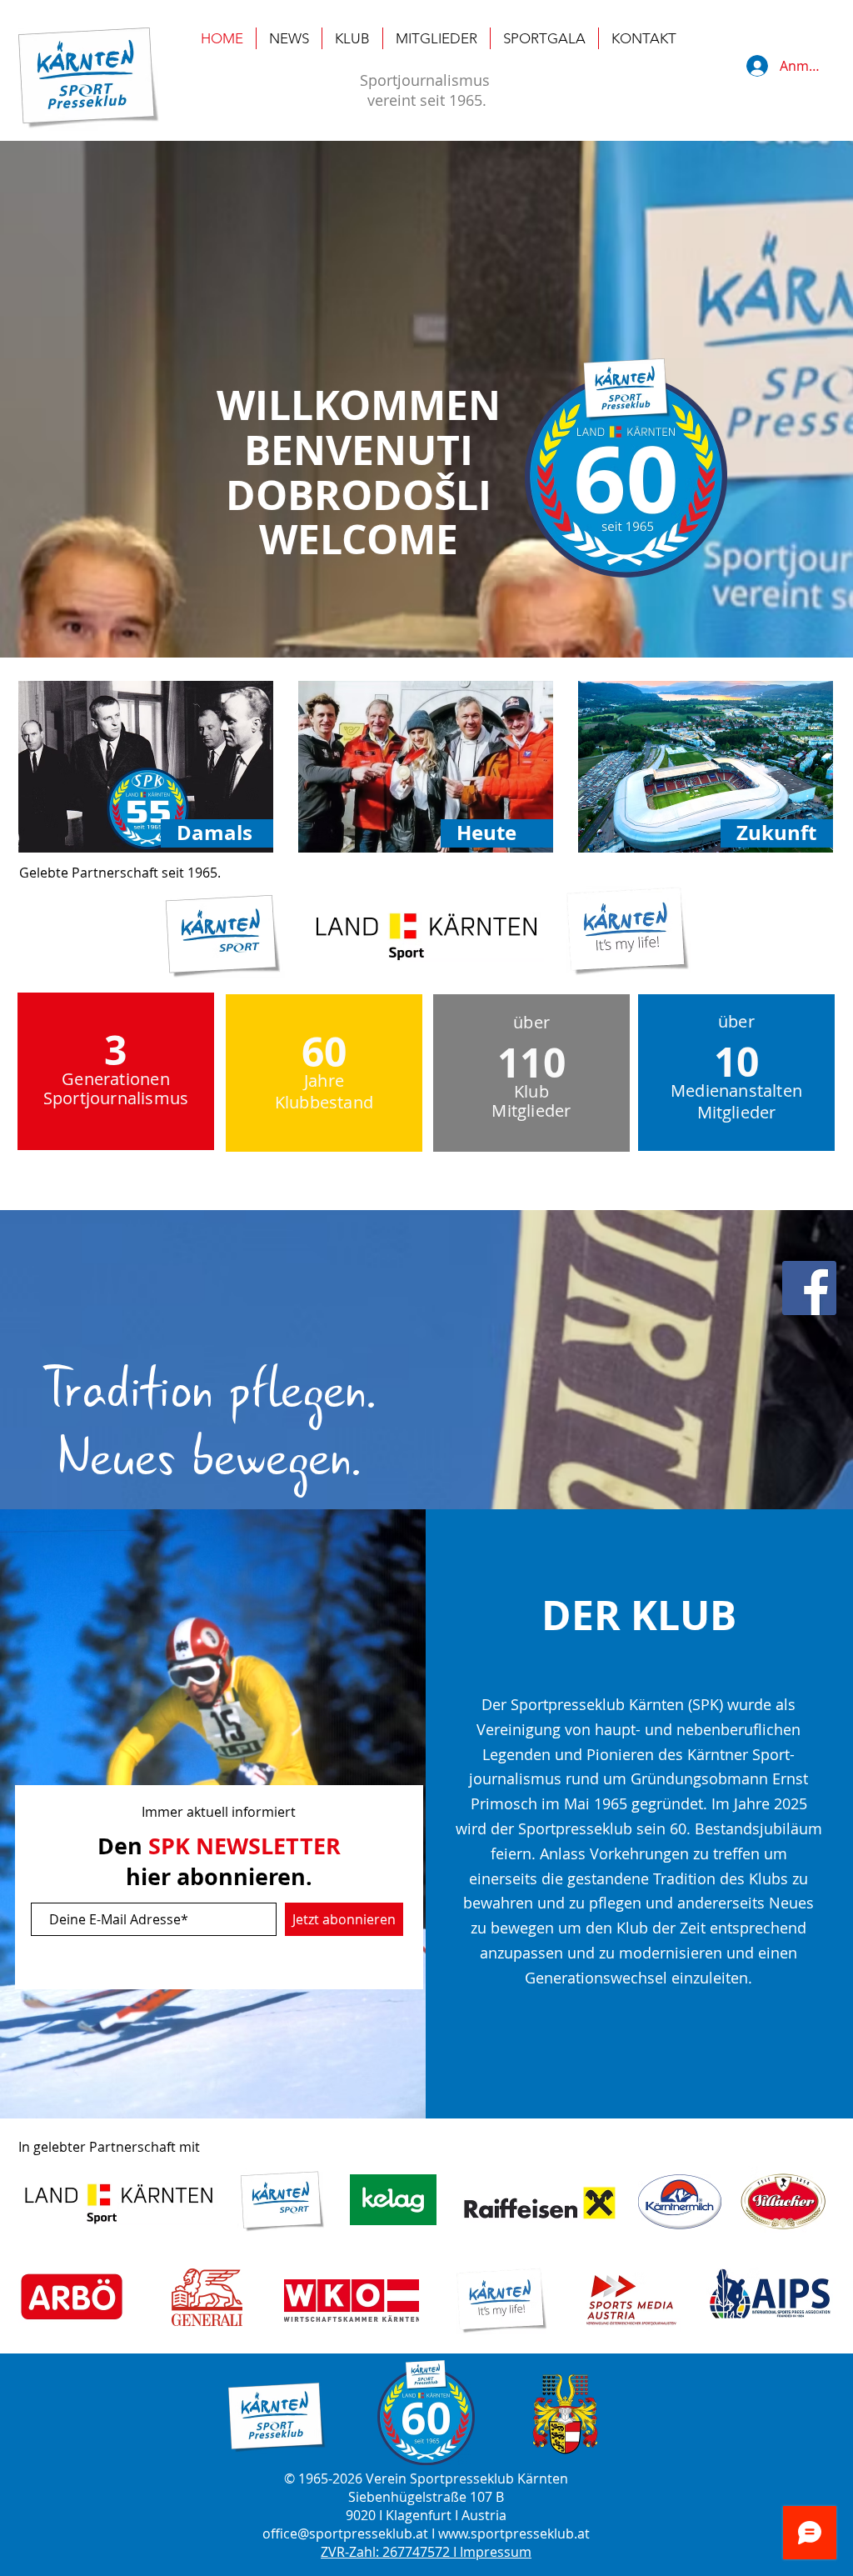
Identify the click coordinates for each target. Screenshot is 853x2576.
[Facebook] (809, 1288)
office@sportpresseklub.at (345, 2533)
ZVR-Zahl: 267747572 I (390, 2552)
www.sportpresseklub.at (514, 2533)
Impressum (496, 2552)
